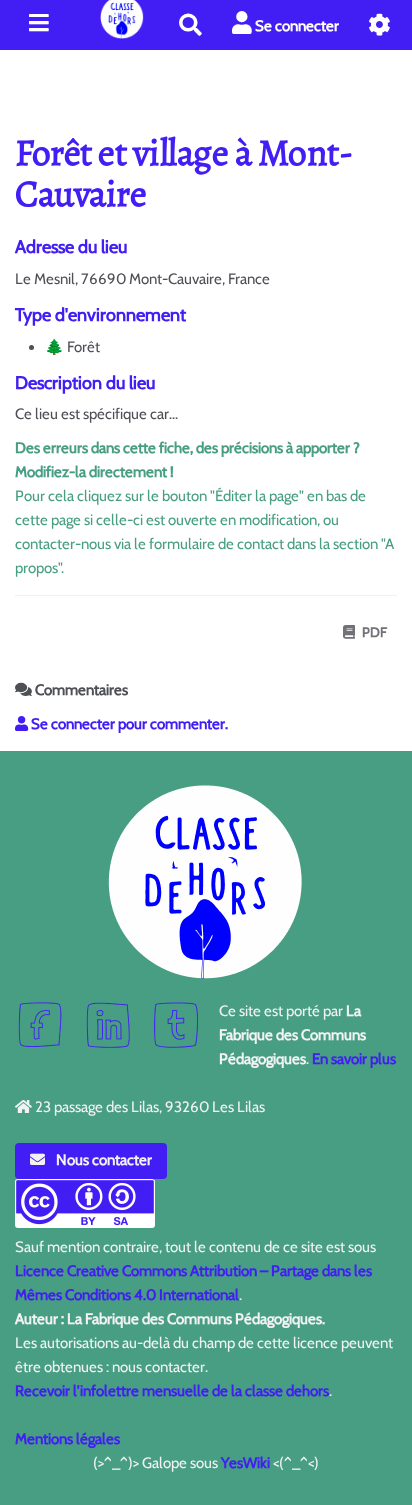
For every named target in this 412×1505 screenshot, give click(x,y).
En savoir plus (354, 1059)
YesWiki (245, 1463)
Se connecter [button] (295, 26)
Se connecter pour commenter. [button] (128, 724)
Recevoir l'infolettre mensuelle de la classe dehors (172, 1391)
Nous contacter (102, 1160)
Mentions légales (67, 1439)
